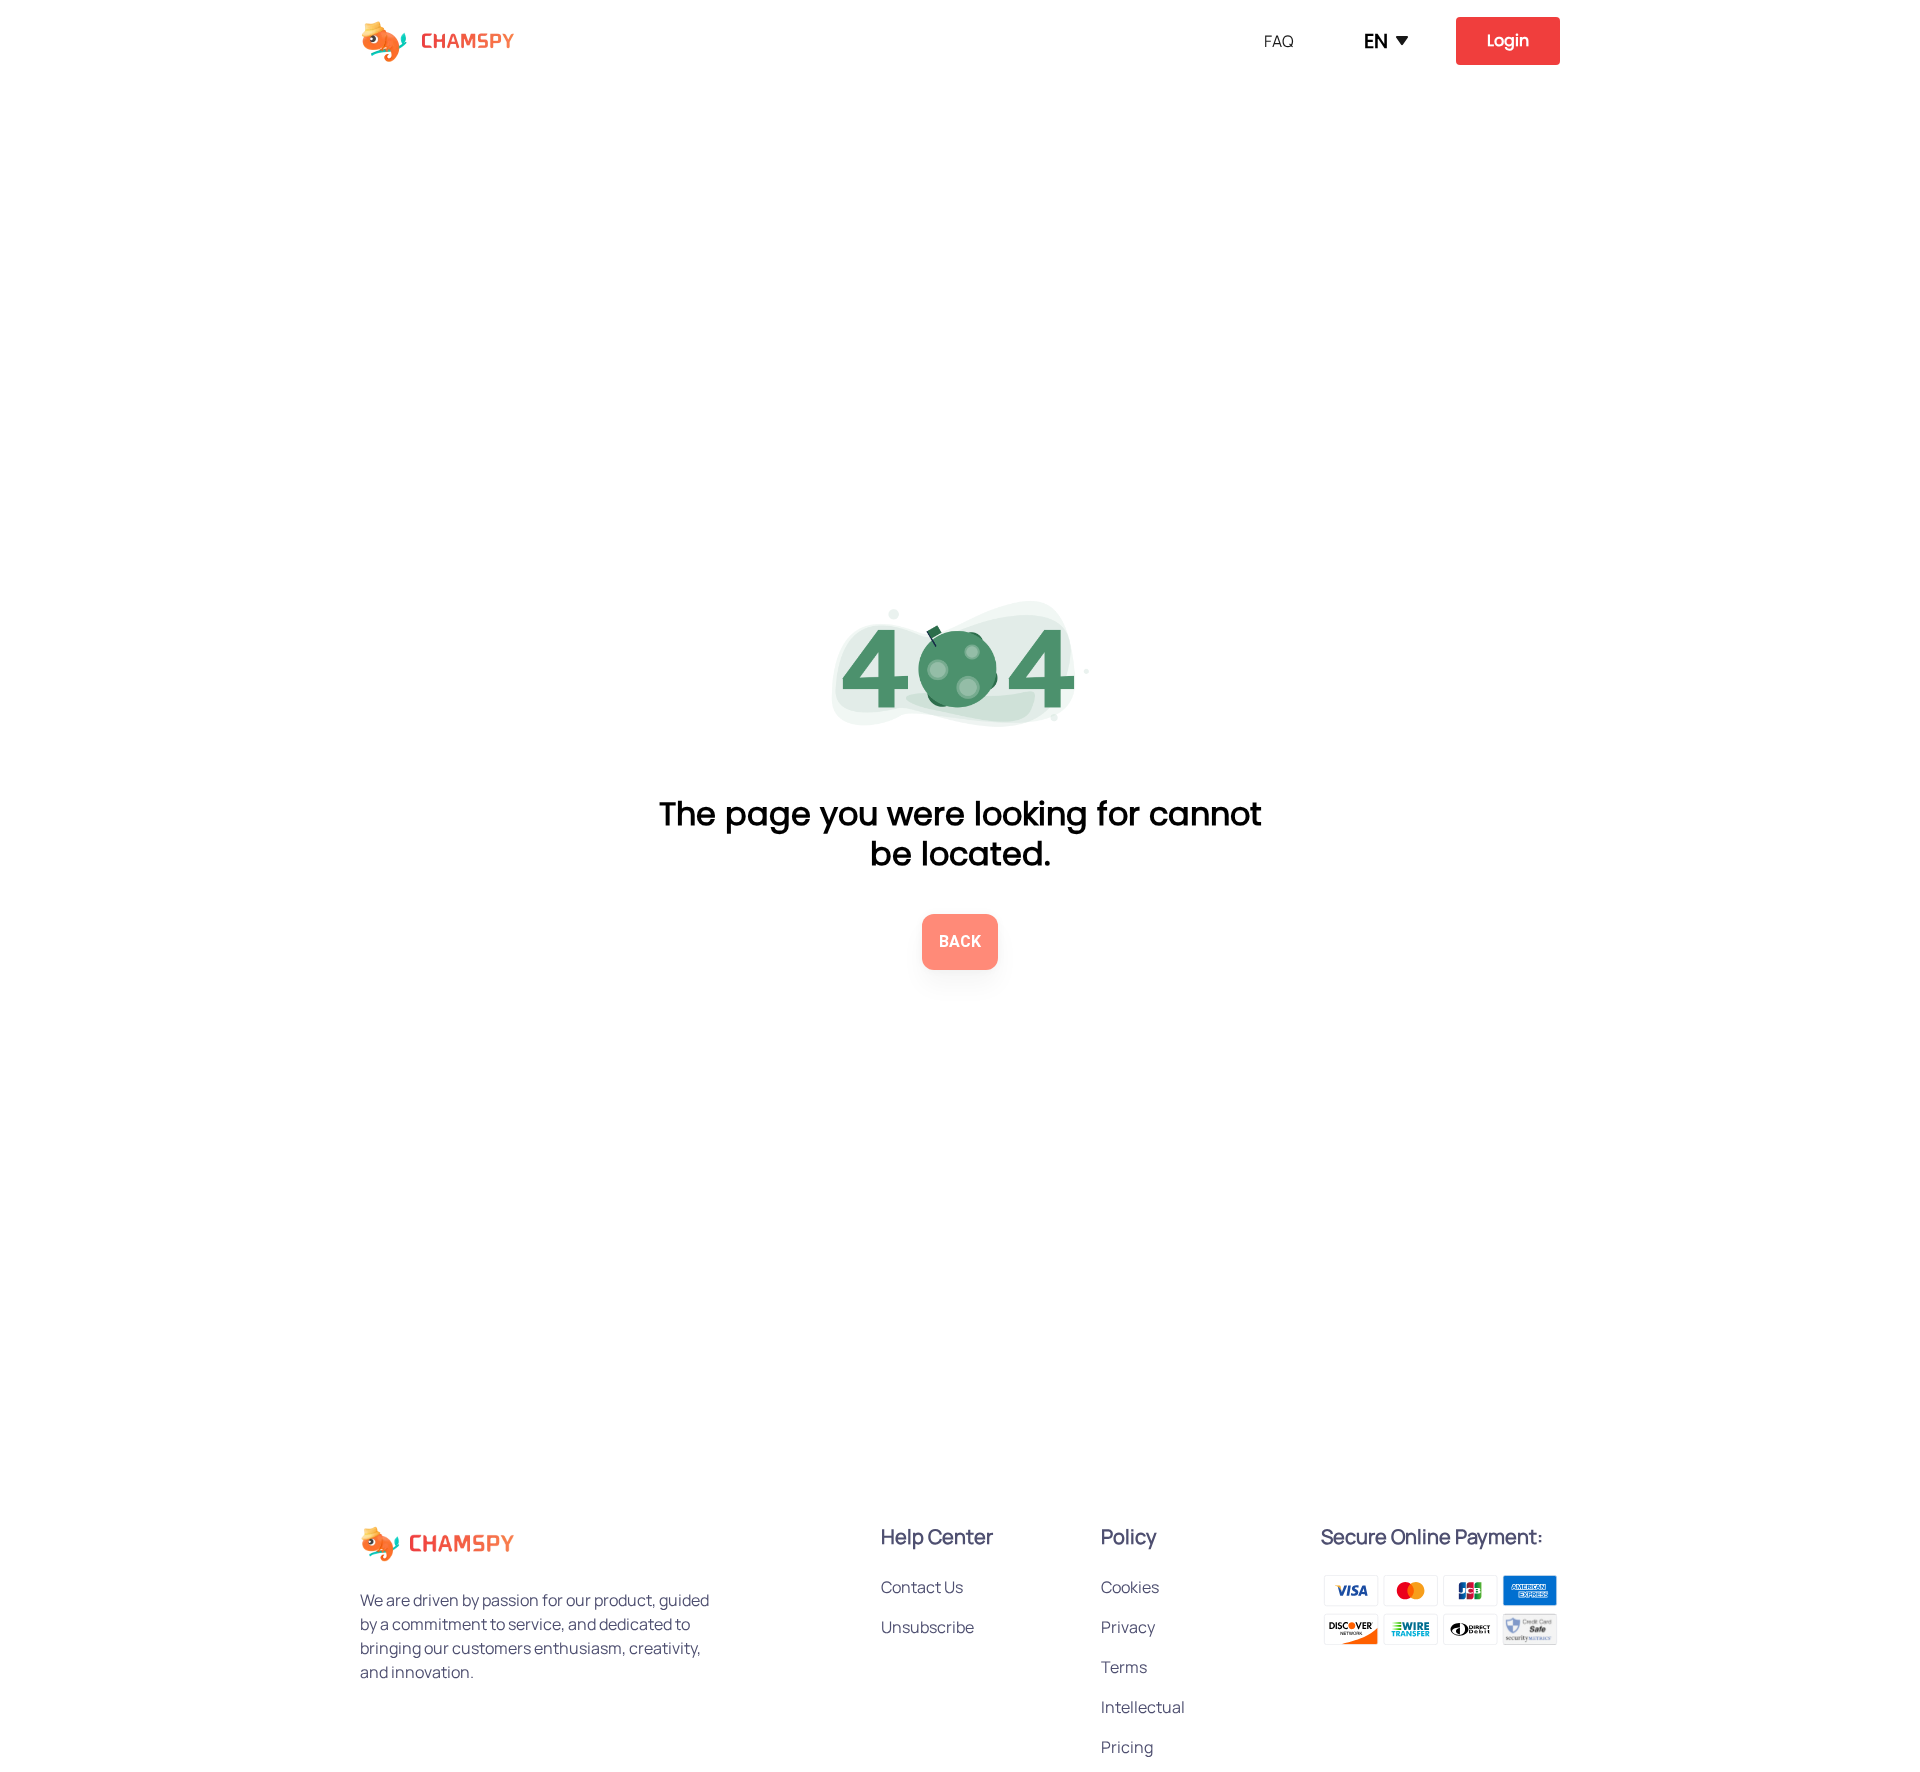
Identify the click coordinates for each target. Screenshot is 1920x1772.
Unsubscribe (927, 1627)
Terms (1124, 1667)
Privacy (1128, 1627)
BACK (960, 941)
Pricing (1127, 1747)
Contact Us (922, 1587)
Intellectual (1143, 1707)
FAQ (1279, 41)
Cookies (1130, 1587)
